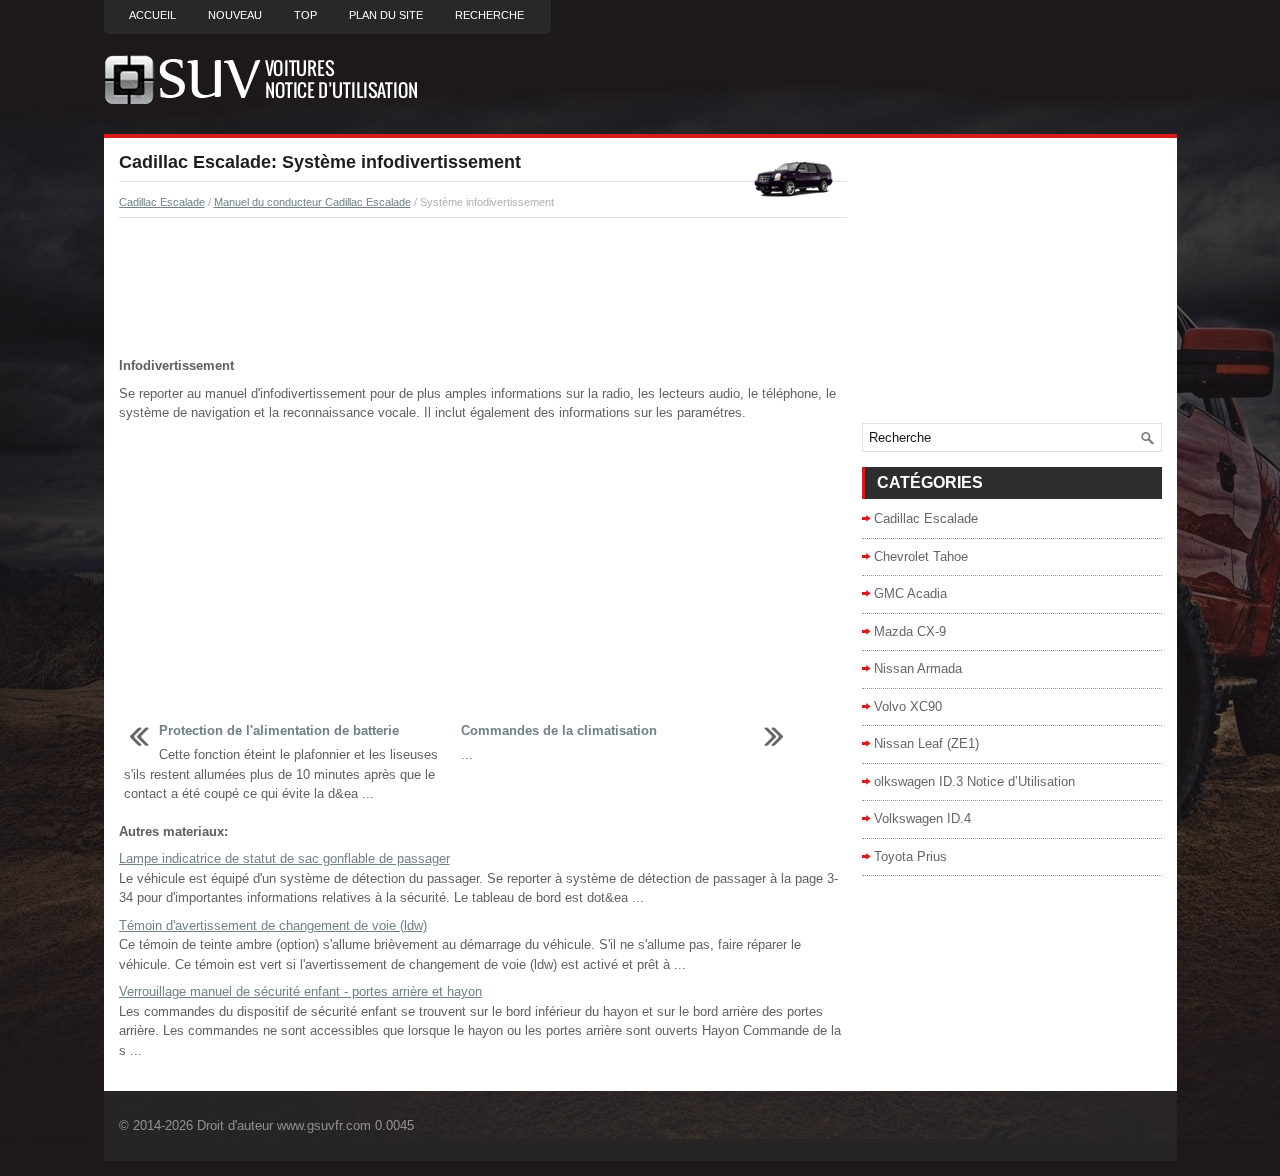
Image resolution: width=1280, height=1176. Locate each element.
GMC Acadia (910, 593)
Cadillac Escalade (162, 202)
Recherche (489, 15)
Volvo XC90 (908, 706)
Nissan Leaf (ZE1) (926, 743)
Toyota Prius (910, 856)
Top (305, 15)
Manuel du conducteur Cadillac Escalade (312, 202)
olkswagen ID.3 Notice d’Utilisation (974, 781)
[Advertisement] (483, 288)
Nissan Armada (918, 668)
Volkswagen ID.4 (922, 818)
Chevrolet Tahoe (921, 556)
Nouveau (235, 15)
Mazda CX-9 (910, 631)
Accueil (152, 15)
